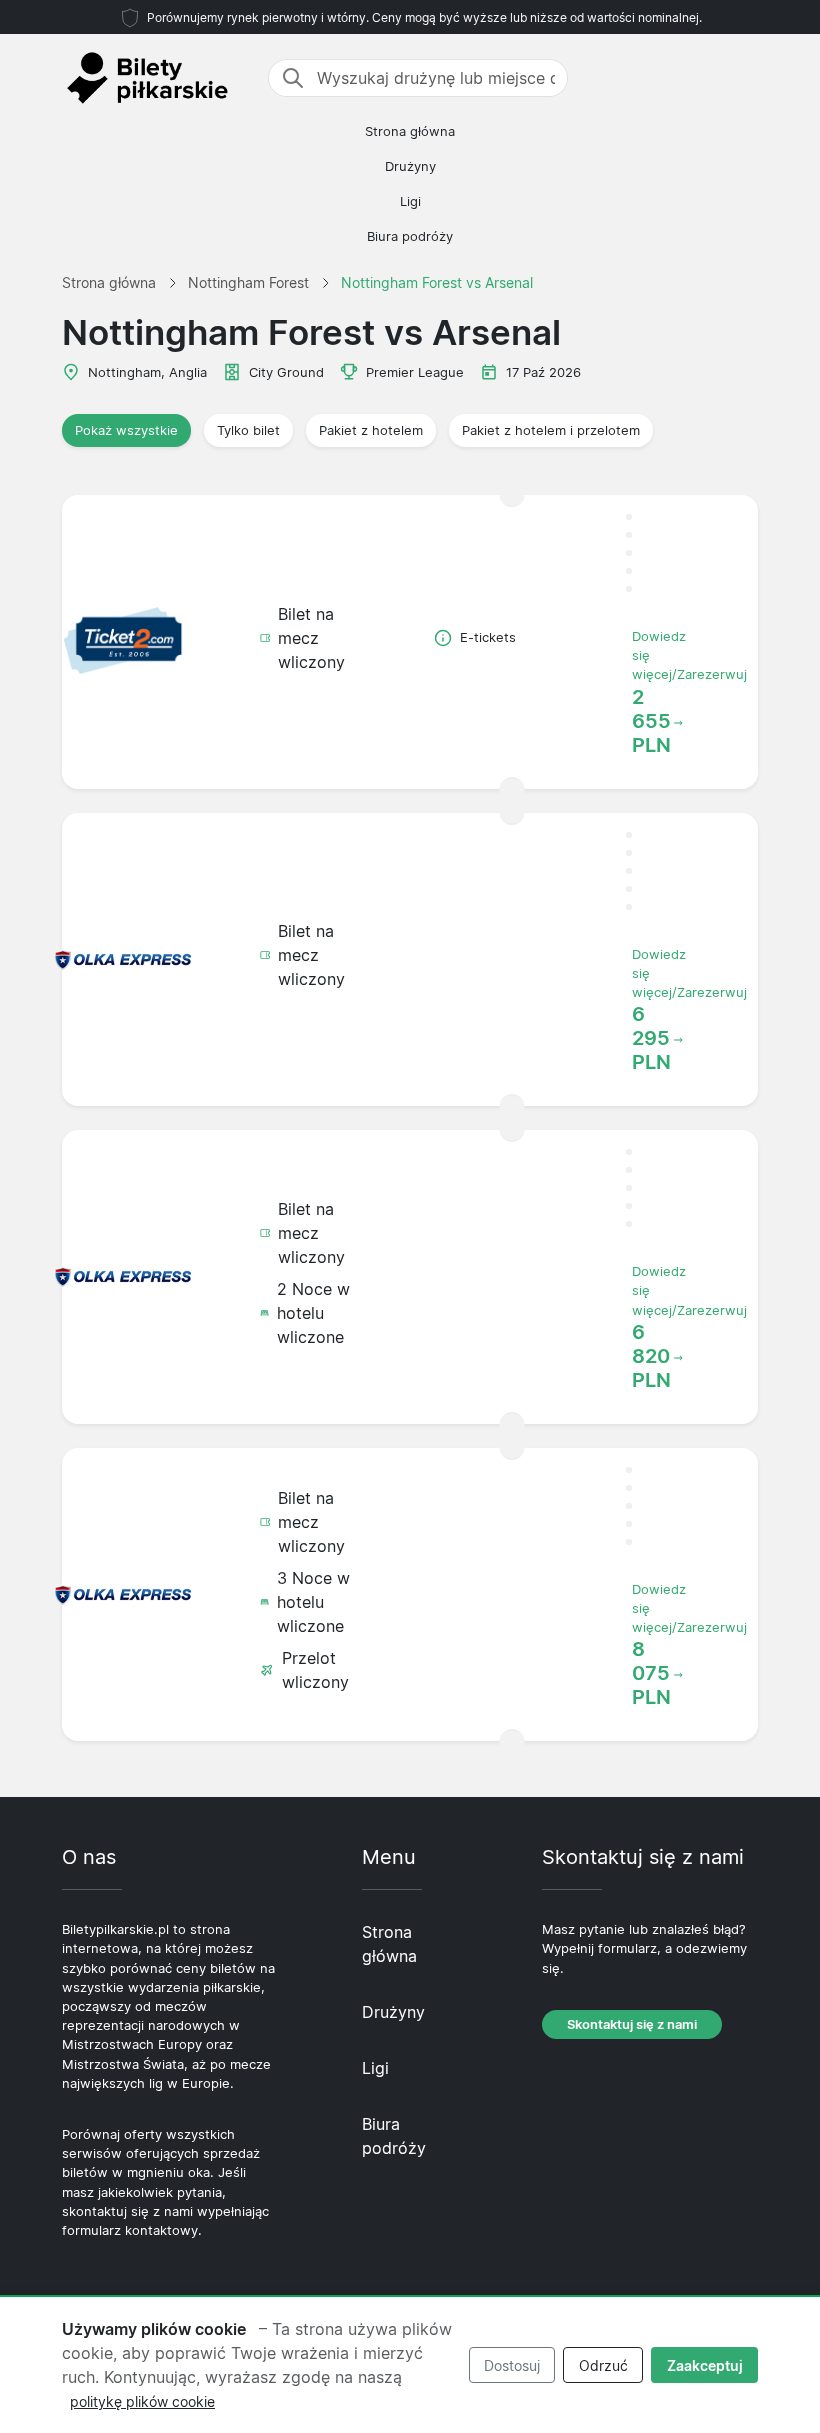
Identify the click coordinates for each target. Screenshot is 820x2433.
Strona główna (410, 131)
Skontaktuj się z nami (632, 2024)
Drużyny (410, 166)
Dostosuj (512, 2365)
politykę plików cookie (142, 2401)
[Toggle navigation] (746, 78)
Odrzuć (603, 2365)
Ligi (410, 201)
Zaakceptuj (705, 2365)
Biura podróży (410, 236)
